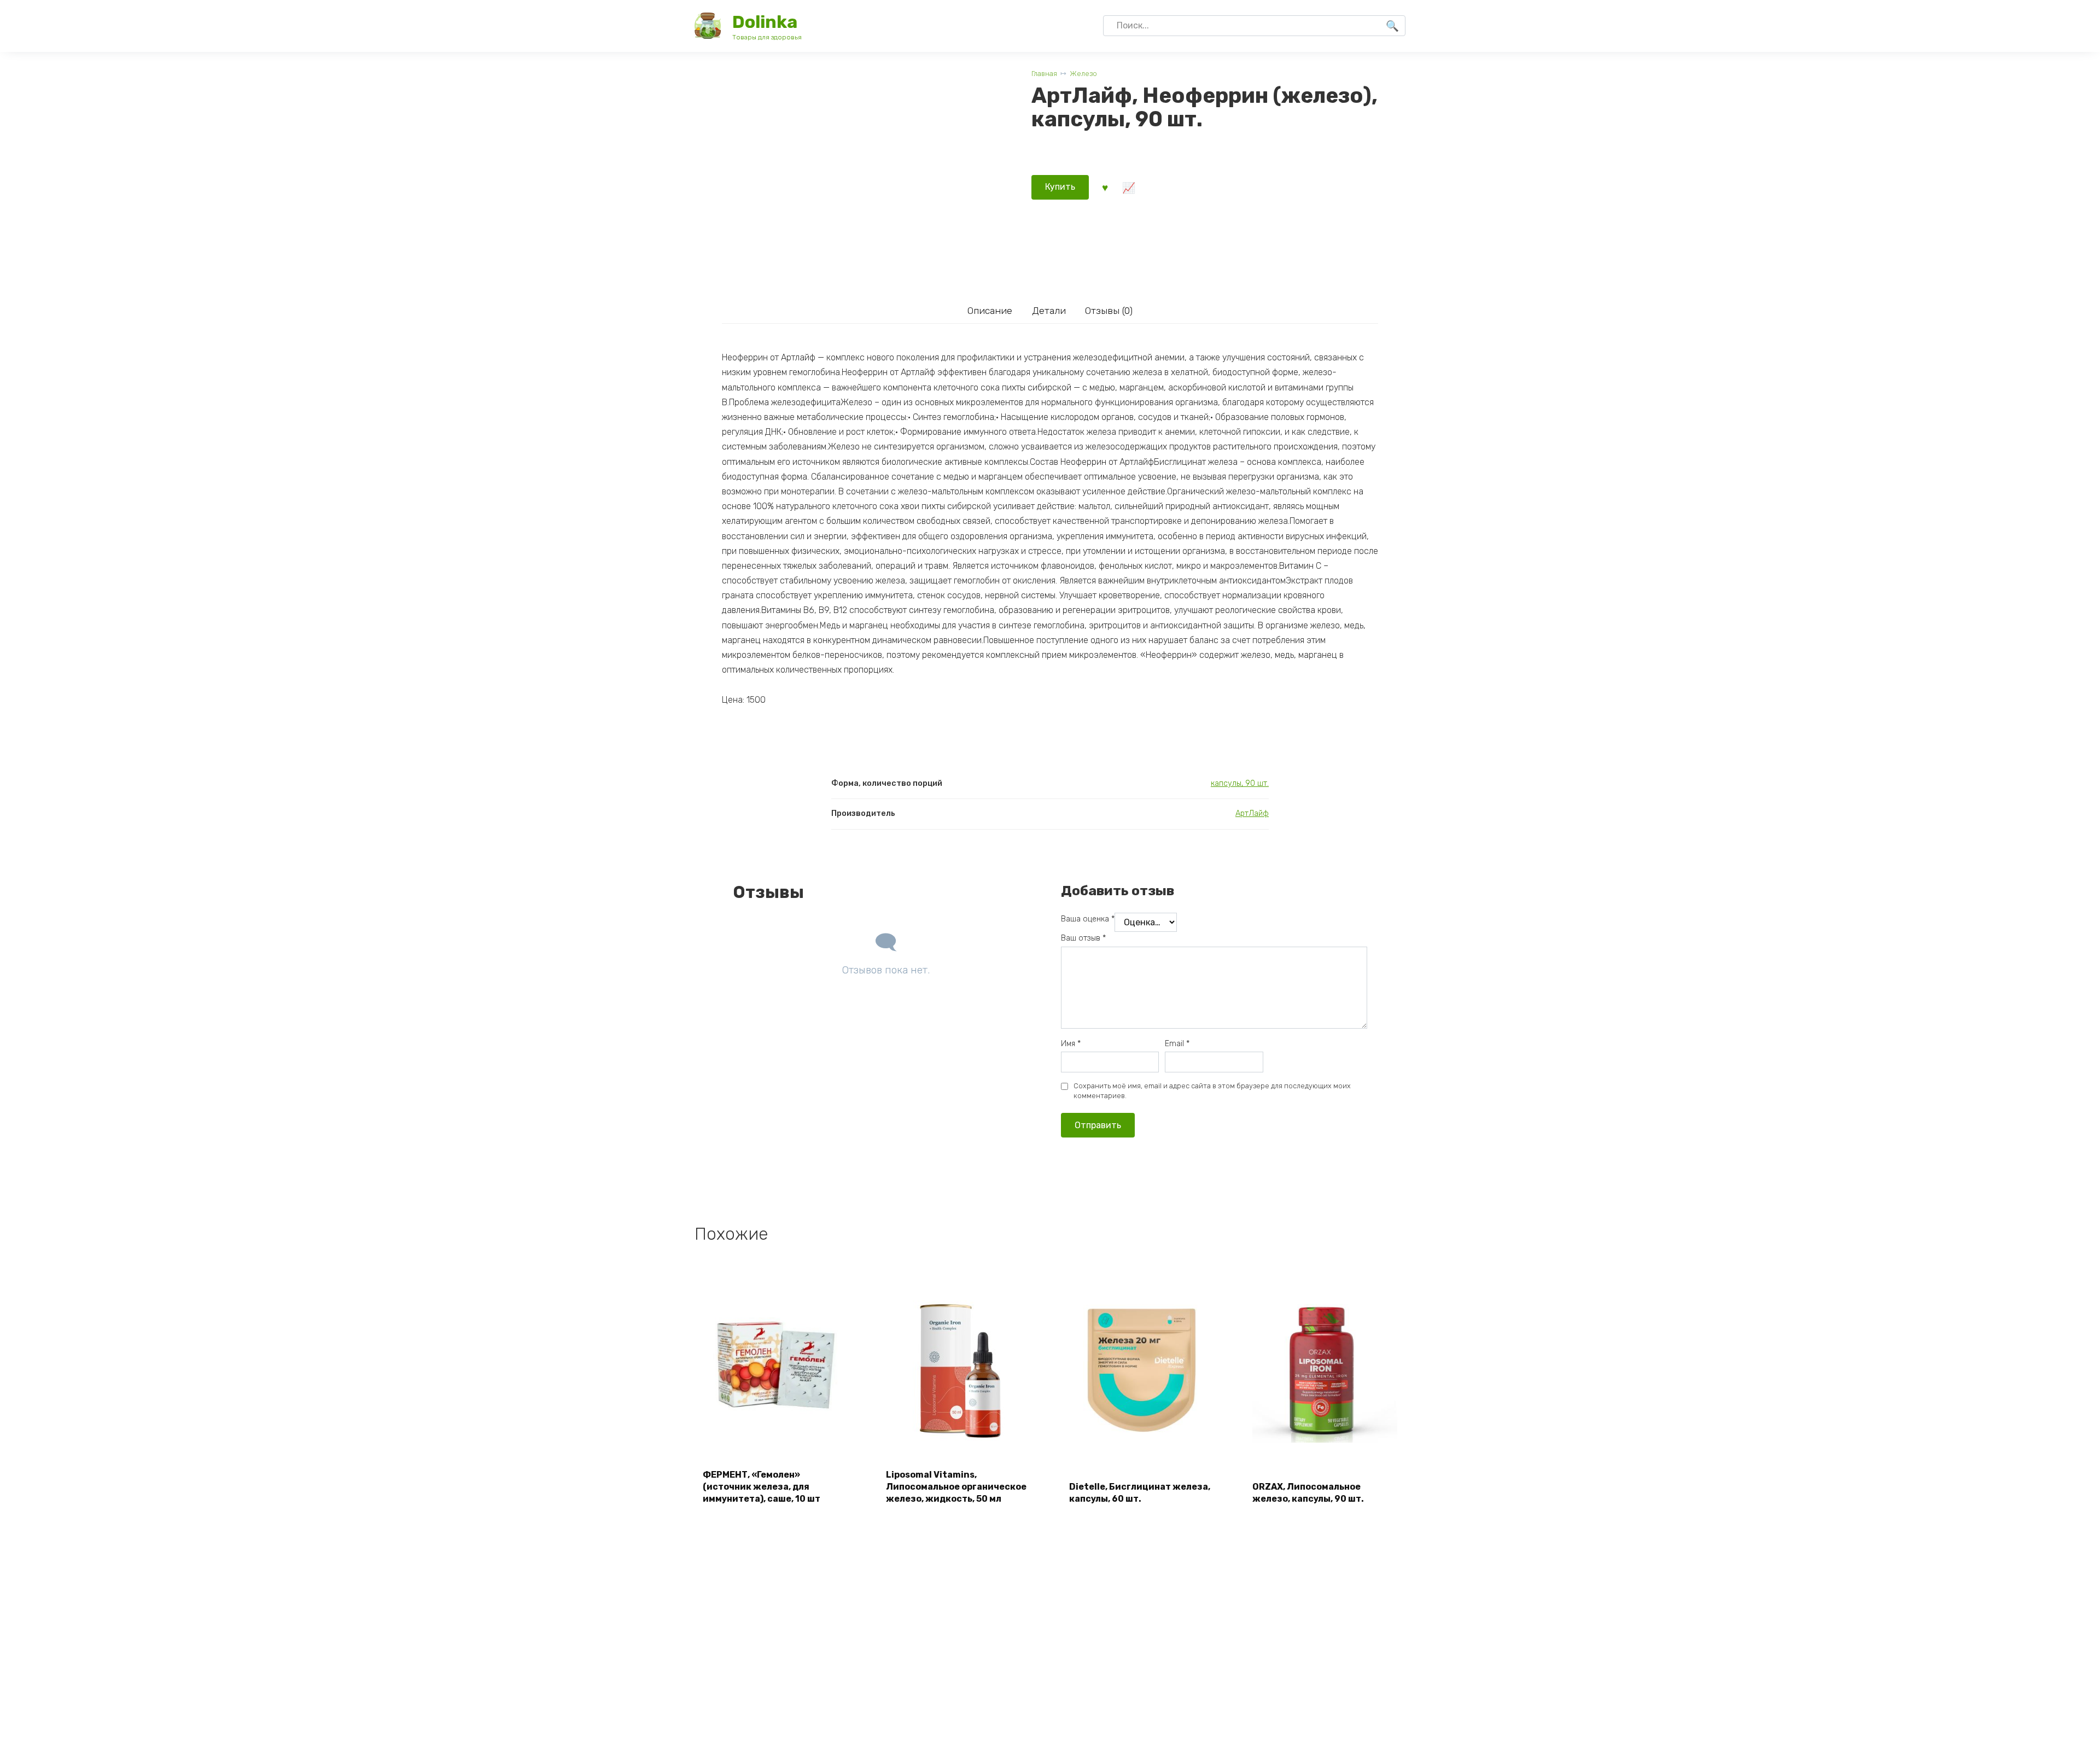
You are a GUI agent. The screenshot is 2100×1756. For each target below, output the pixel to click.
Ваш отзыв (1083, 938)
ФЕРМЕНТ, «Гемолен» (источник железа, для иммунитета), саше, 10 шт (762, 1487)
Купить (1060, 187)
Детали (1049, 311)
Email (1177, 1044)
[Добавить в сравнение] (1128, 187)
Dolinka (765, 22)
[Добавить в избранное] (1105, 187)
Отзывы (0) (1109, 311)
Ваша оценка (1088, 919)
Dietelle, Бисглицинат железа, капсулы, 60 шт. (1140, 1493)
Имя (1071, 1044)
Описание (990, 311)
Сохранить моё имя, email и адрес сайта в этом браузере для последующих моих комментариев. (1212, 1091)
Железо (1083, 74)
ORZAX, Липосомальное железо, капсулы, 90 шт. (1308, 1493)
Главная (1044, 74)
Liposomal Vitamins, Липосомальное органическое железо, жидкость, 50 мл (956, 1487)
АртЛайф (1252, 813)
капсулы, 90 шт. (1240, 783)
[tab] (990, 311)
